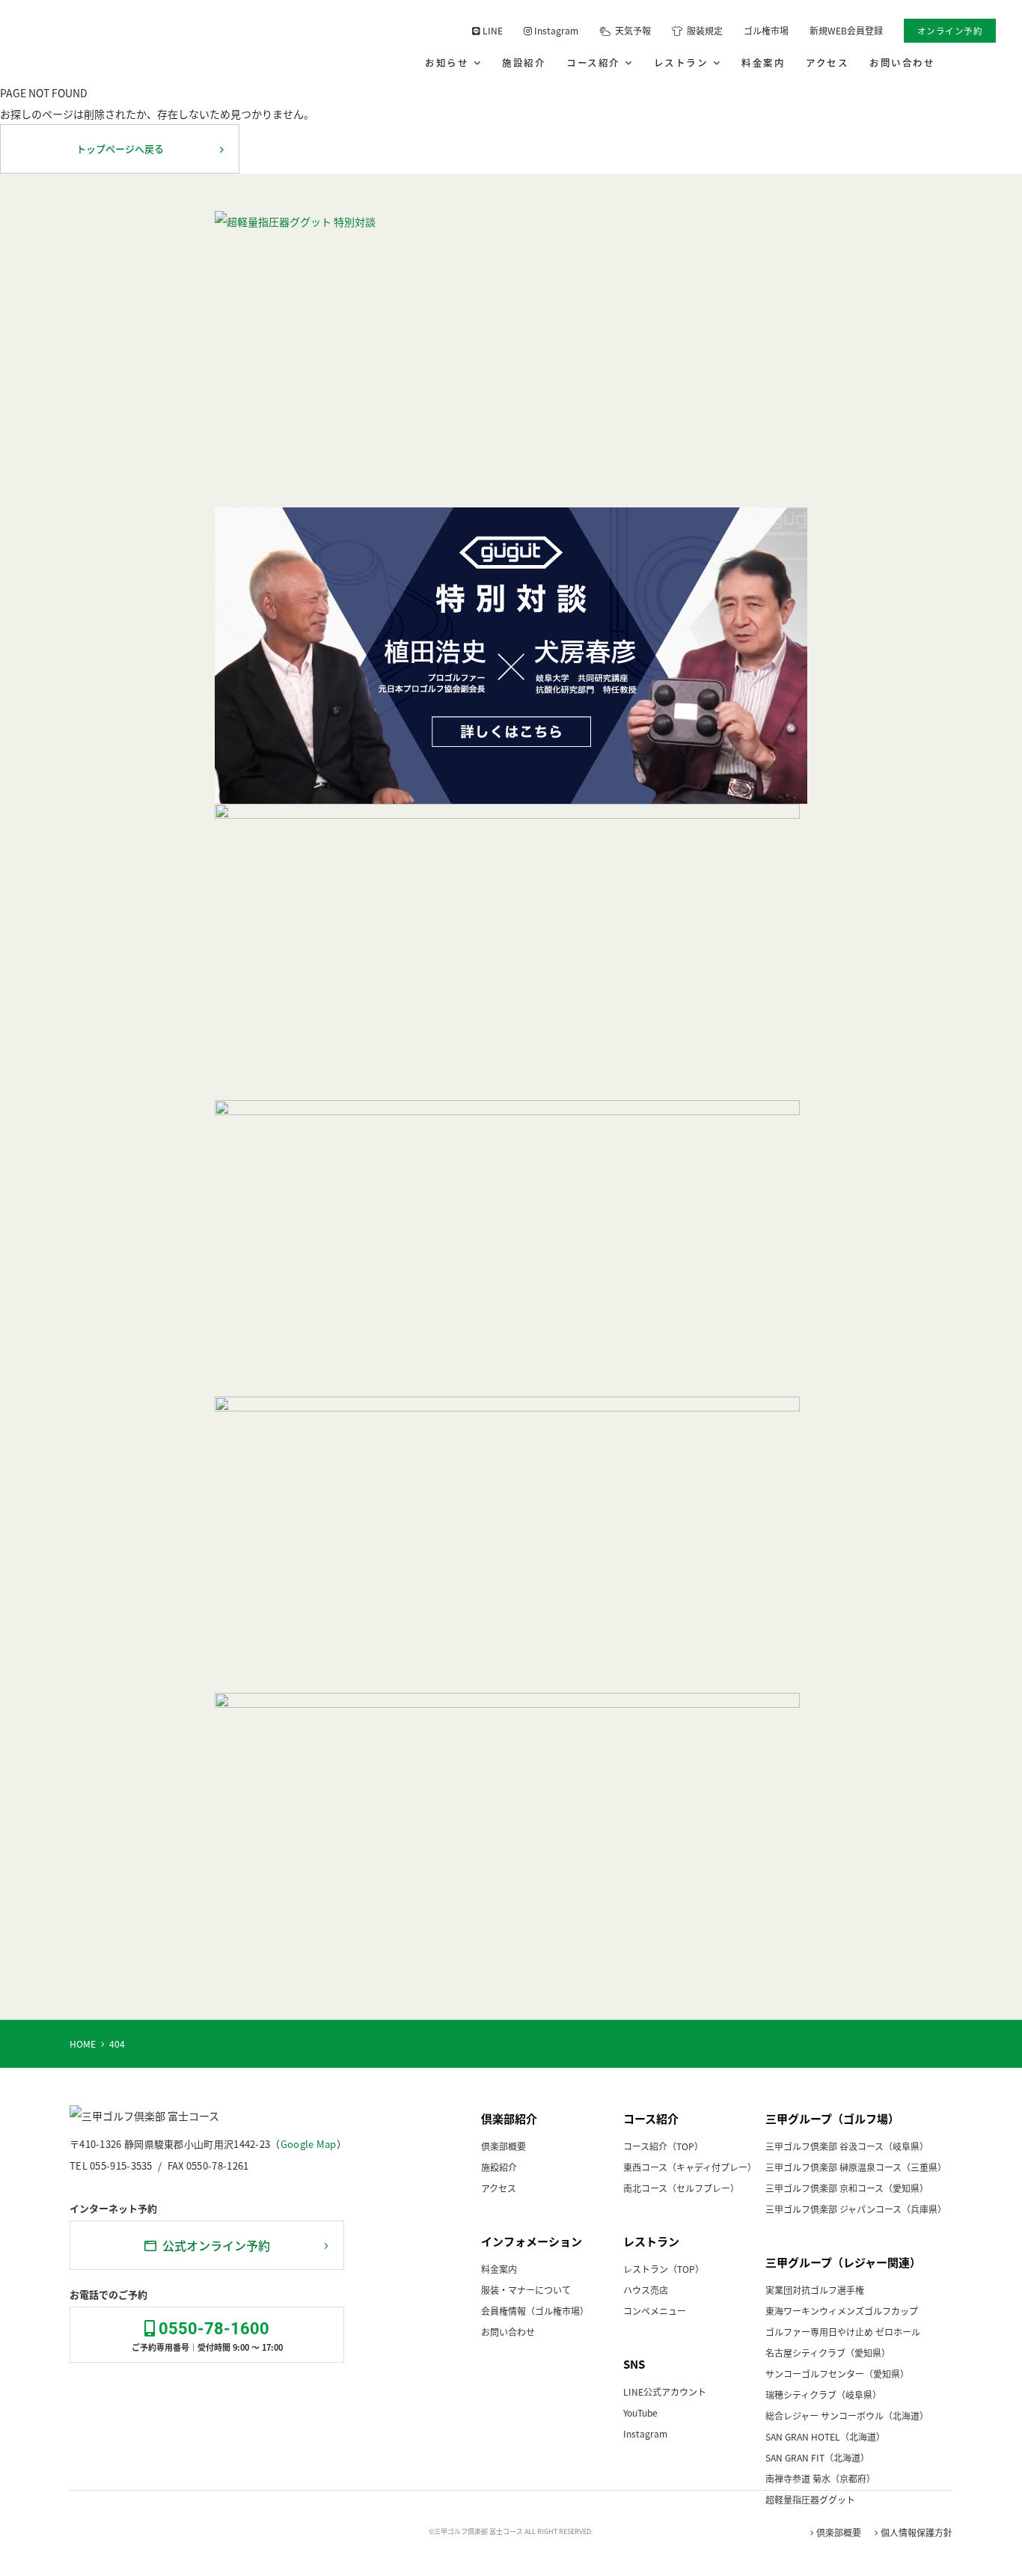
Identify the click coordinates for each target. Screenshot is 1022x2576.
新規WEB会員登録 (846, 30)
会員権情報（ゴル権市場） (535, 2311)
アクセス (827, 62)
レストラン (684, 62)
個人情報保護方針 (915, 2532)
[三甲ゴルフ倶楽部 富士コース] (122, 41)
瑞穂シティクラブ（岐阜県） (823, 2395)
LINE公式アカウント (665, 2392)
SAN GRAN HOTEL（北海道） (825, 2436)
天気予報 (631, 30)
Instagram (555, 30)
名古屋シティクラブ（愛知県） (828, 2353)
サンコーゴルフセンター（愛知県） (837, 2374)
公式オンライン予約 (213, 2245)
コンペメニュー (655, 2311)
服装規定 (703, 30)
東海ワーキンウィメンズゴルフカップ (842, 2311)
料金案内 (763, 62)
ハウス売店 (646, 2290)
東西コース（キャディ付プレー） (690, 2167)
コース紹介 (596, 62)
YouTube (640, 2412)
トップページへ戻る (120, 149)
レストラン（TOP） (664, 2269)
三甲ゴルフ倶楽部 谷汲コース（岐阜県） (847, 2146)
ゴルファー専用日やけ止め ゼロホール (843, 2332)
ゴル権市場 (766, 30)
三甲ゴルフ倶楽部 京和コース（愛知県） (847, 2188)
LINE (492, 30)
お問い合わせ (902, 62)
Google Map (309, 2144)
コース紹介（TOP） (663, 2146)
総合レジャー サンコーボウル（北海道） (847, 2415)
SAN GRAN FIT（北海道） (817, 2457)
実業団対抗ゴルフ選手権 (815, 2290)
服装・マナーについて (526, 2290)
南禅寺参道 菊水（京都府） (820, 2478)
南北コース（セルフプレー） (681, 2188)
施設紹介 (524, 62)
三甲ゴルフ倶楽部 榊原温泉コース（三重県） (856, 2167)
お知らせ (450, 62)
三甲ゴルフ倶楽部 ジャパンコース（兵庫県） (856, 2209)
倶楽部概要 (504, 2146)
